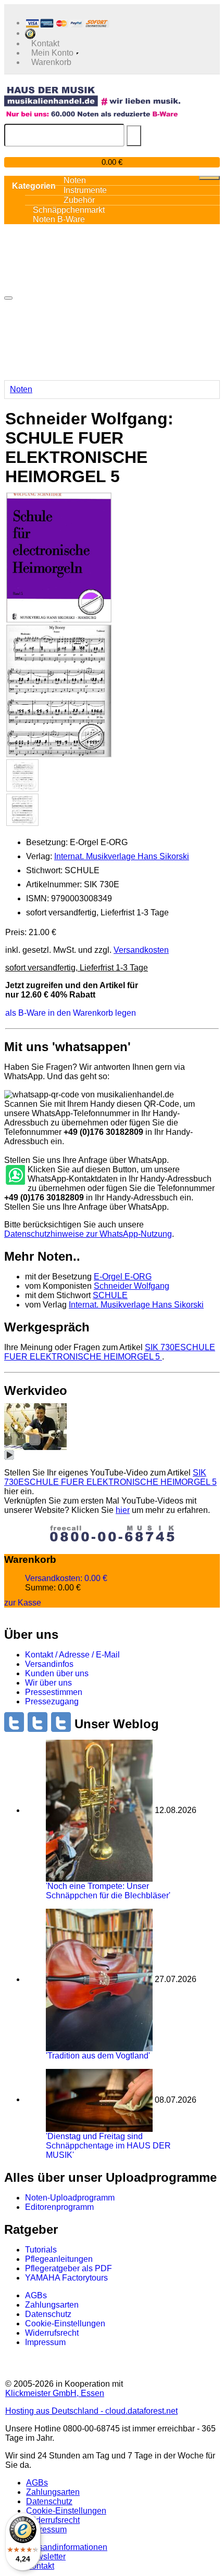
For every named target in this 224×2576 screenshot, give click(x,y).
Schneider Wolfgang (132, 1286)
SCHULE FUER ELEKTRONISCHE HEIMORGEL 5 (110, 1352)
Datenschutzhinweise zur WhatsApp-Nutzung (88, 1234)
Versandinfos (49, 1664)
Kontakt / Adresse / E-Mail (72, 1655)
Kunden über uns (57, 1673)
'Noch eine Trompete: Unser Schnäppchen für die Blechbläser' (108, 1891)
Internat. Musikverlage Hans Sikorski (122, 856)
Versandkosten (141, 950)
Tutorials (41, 2250)
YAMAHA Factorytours (66, 2278)
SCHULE (110, 1295)
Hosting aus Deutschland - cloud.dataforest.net (91, 2411)
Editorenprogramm (59, 2207)
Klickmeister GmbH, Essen (55, 2393)
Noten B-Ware (59, 219)
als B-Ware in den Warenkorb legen (71, 1013)
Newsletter (46, 2556)
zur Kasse (23, 1603)
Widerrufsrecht (52, 2333)
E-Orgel (123, 1277)
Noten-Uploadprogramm (70, 2198)
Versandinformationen (67, 2547)
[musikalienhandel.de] (92, 96)
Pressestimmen (54, 1692)
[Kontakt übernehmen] (15, 1175)
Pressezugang (52, 1701)
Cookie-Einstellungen (65, 2323)
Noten (21, 389)
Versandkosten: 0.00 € (66, 1578)
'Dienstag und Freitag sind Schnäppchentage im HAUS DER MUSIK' (108, 2146)
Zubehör (79, 200)
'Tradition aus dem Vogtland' (98, 2056)
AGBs (36, 2295)
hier (123, 1510)
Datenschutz (48, 2314)
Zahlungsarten (52, 2305)
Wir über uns (48, 1683)
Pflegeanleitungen (59, 2259)
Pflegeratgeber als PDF (69, 2268)
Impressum (45, 2342)
